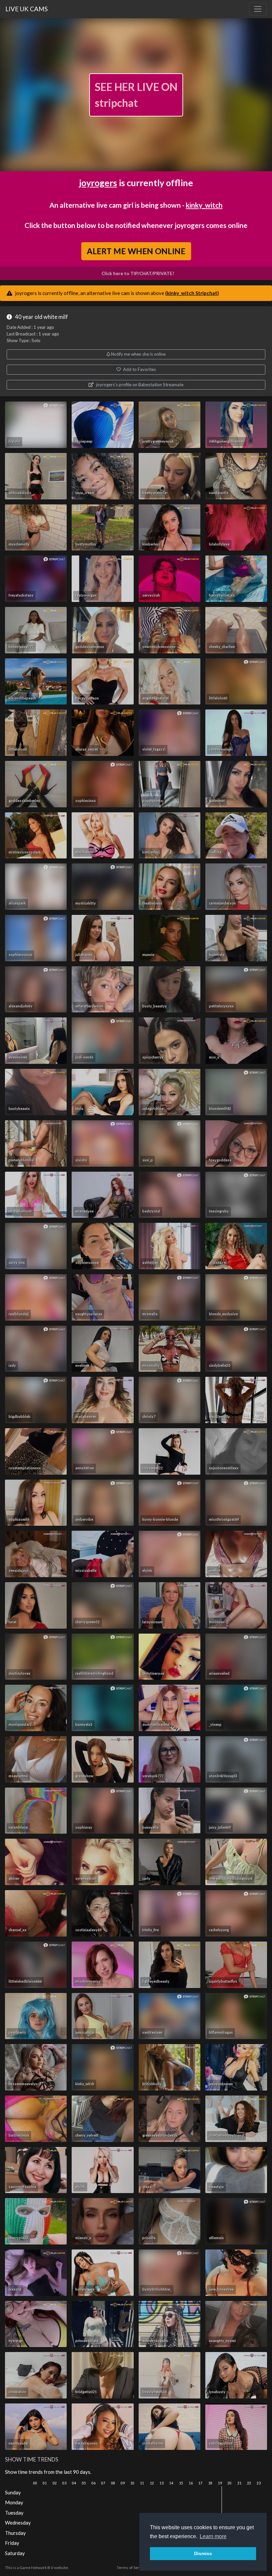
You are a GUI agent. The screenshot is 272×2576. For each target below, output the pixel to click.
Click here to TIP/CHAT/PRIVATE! (138, 273)
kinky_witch (204, 205)
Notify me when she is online (138, 354)
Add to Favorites (139, 369)
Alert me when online (136, 251)
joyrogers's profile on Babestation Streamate (139, 385)
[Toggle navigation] (258, 9)
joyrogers (98, 183)
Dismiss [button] (203, 2553)
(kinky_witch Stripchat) (192, 293)
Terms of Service (132, 2568)
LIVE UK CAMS (27, 9)
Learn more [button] (213, 2536)
